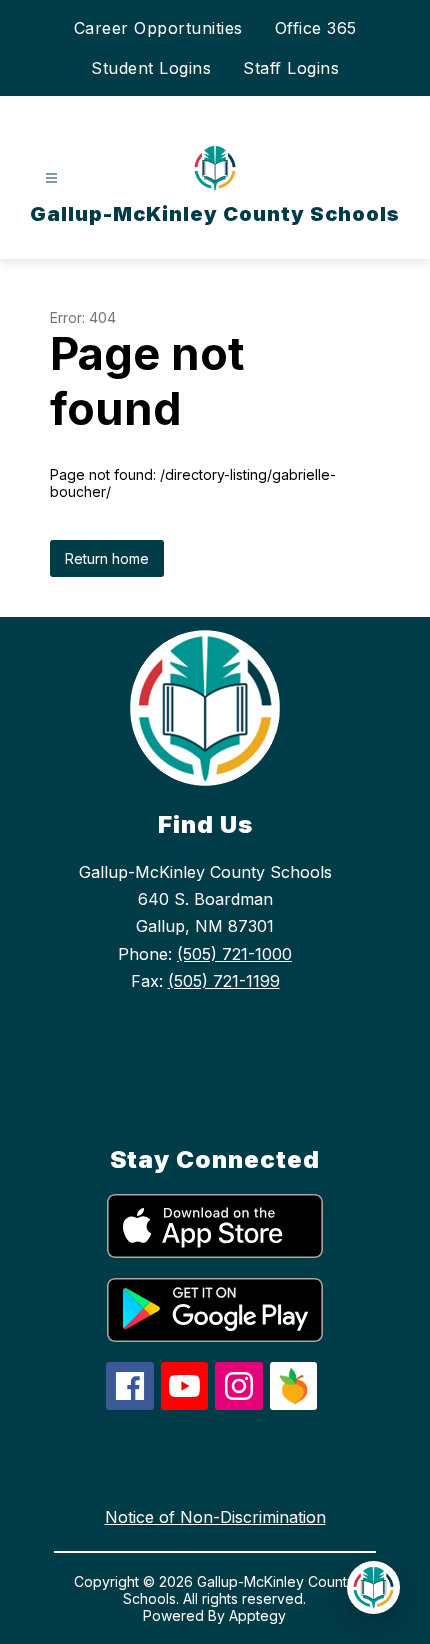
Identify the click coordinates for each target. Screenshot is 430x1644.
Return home (107, 558)
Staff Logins (291, 68)
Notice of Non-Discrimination (215, 1517)
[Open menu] (51, 178)
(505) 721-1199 (224, 981)
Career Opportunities (158, 28)
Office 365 (316, 28)
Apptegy (257, 1615)
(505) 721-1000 (234, 954)
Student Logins (151, 68)
